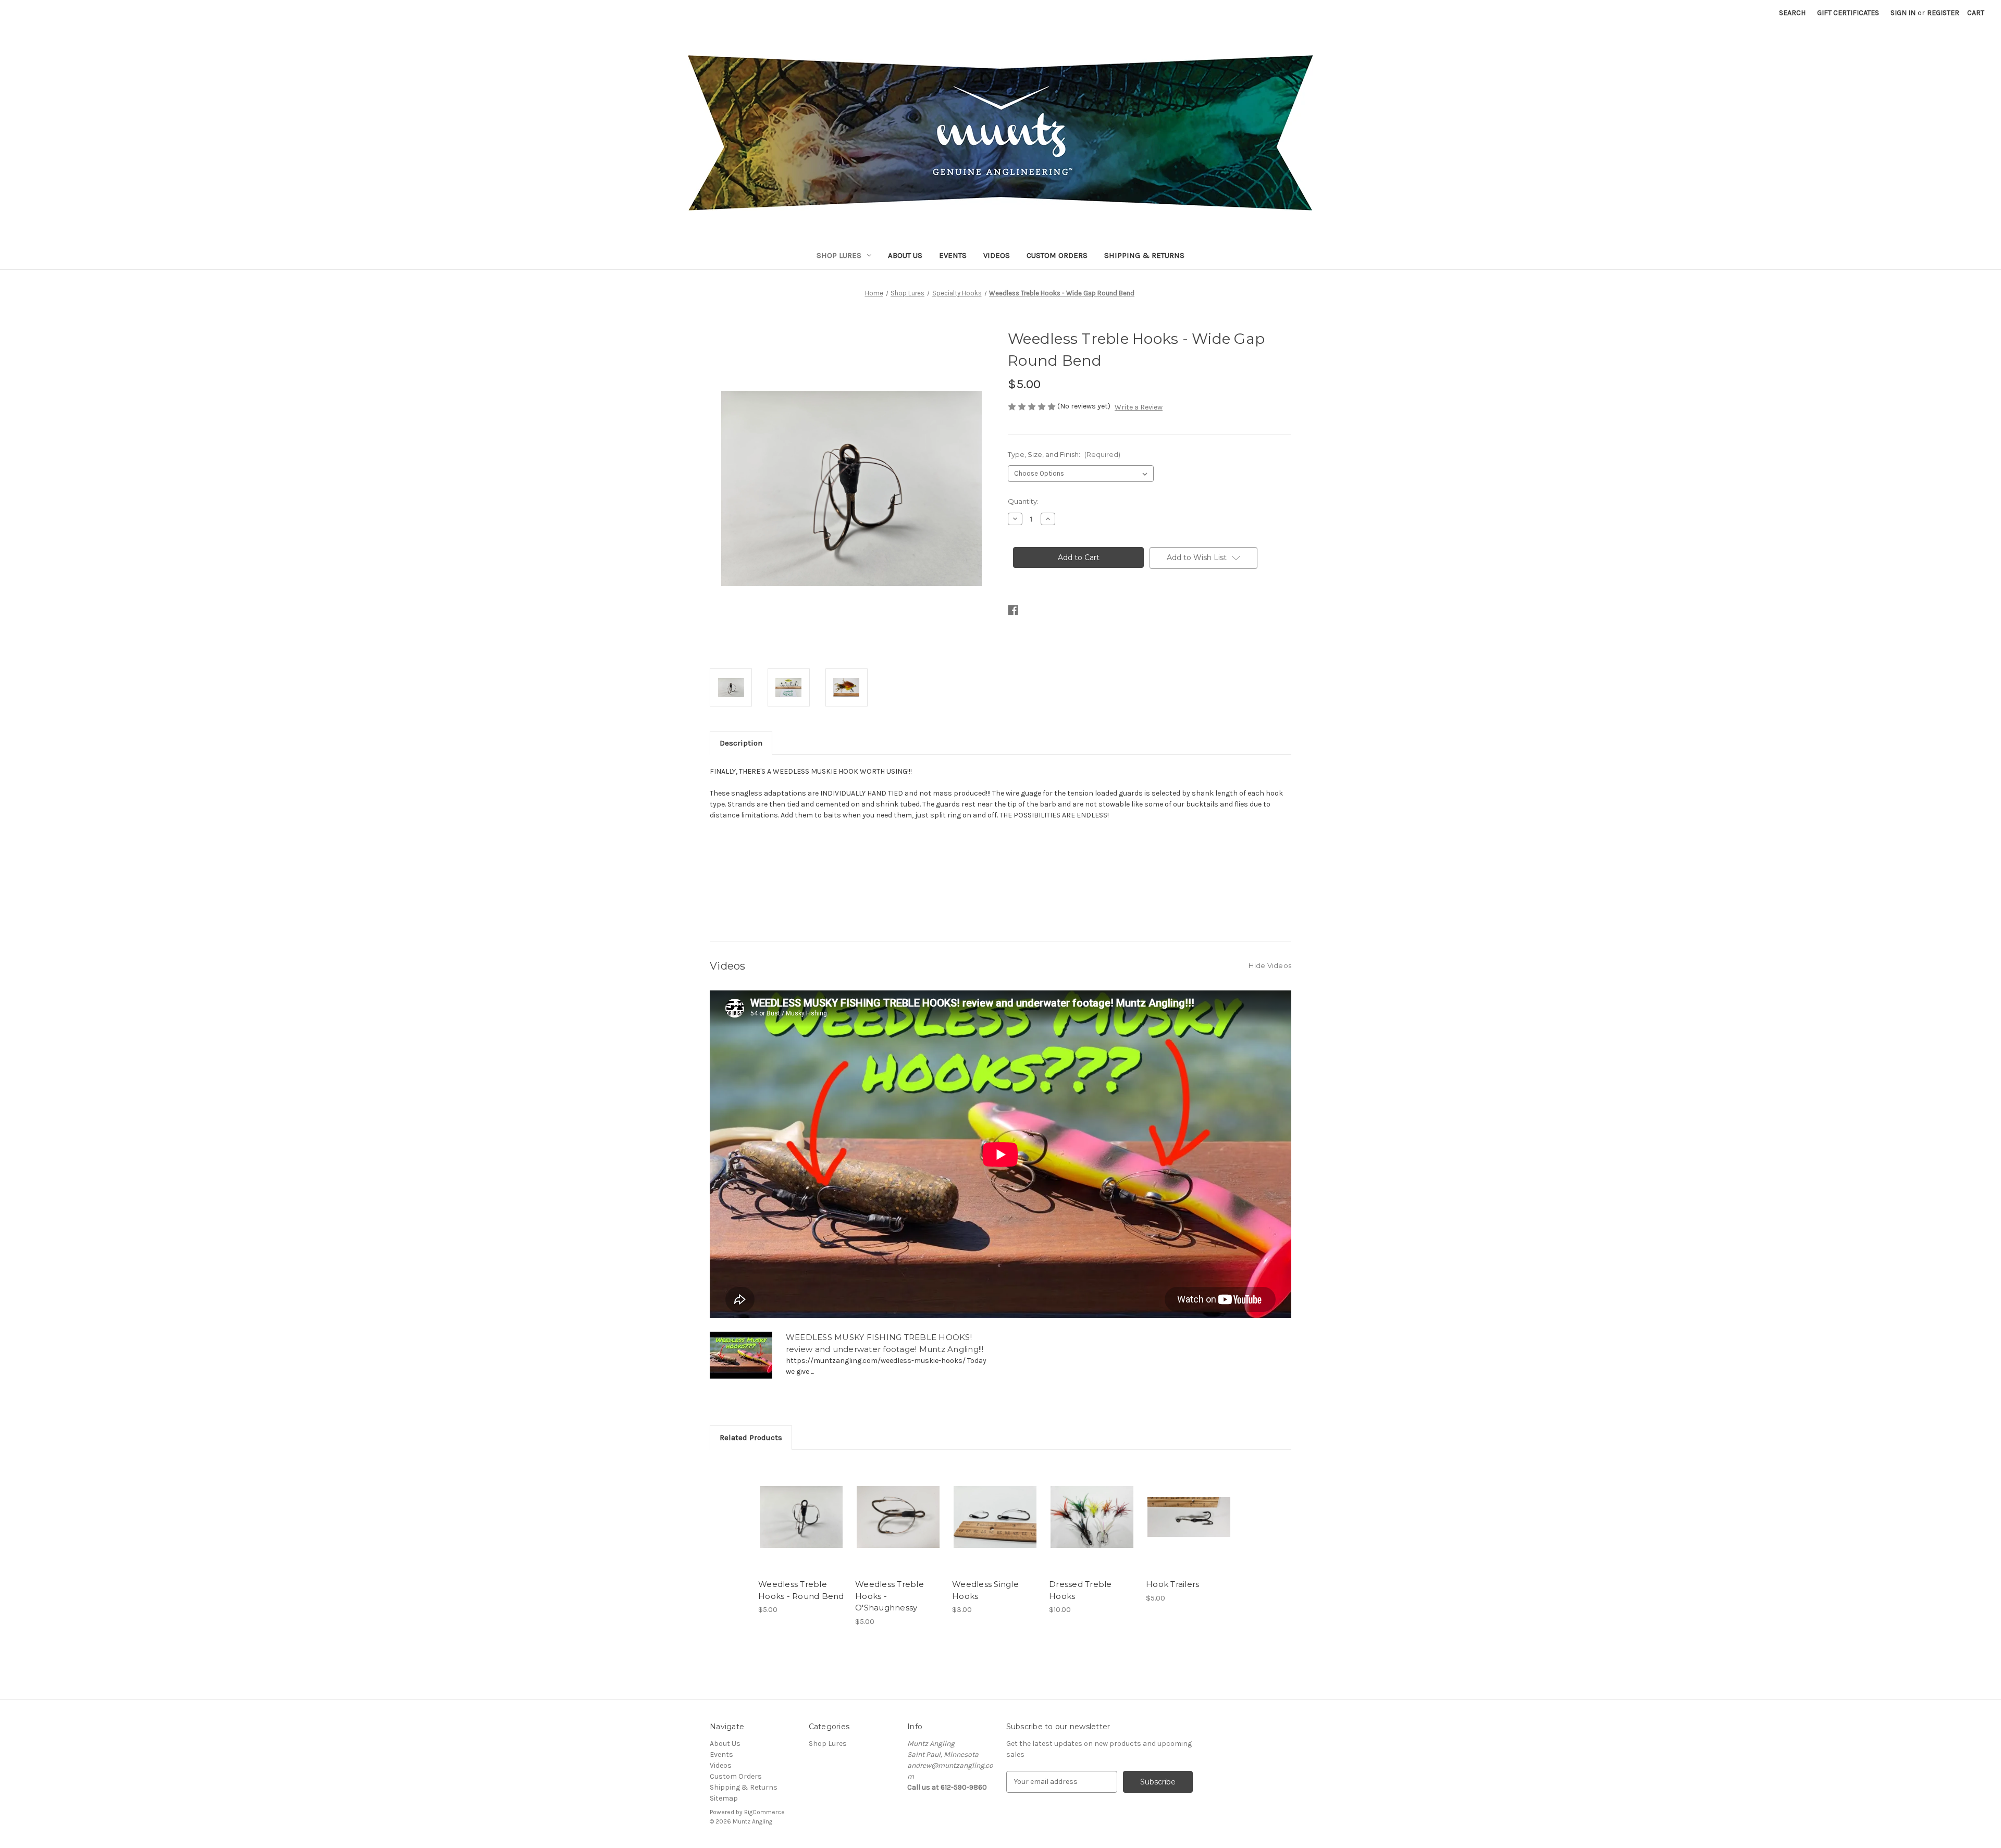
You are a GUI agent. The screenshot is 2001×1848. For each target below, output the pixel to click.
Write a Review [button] (1139, 407)
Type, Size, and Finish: (1064, 454)
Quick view (793, 1508)
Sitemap (724, 1798)
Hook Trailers (1172, 1584)
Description (741, 743)
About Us (905, 255)
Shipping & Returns (1144, 255)
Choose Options (801, 1526)
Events (953, 255)
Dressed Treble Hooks (1080, 1590)
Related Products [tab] (751, 1437)
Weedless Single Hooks (985, 1590)
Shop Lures (839, 255)
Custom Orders (1057, 255)
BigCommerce (764, 1812)
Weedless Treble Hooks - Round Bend (801, 1590)
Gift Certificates (1848, 13)
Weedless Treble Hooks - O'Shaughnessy (890, 1596)
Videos (997, 255)
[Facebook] (1013, 610)
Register (1943, 13)
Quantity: (1023, 501)
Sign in (1903, 13)
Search (1792, 13)
